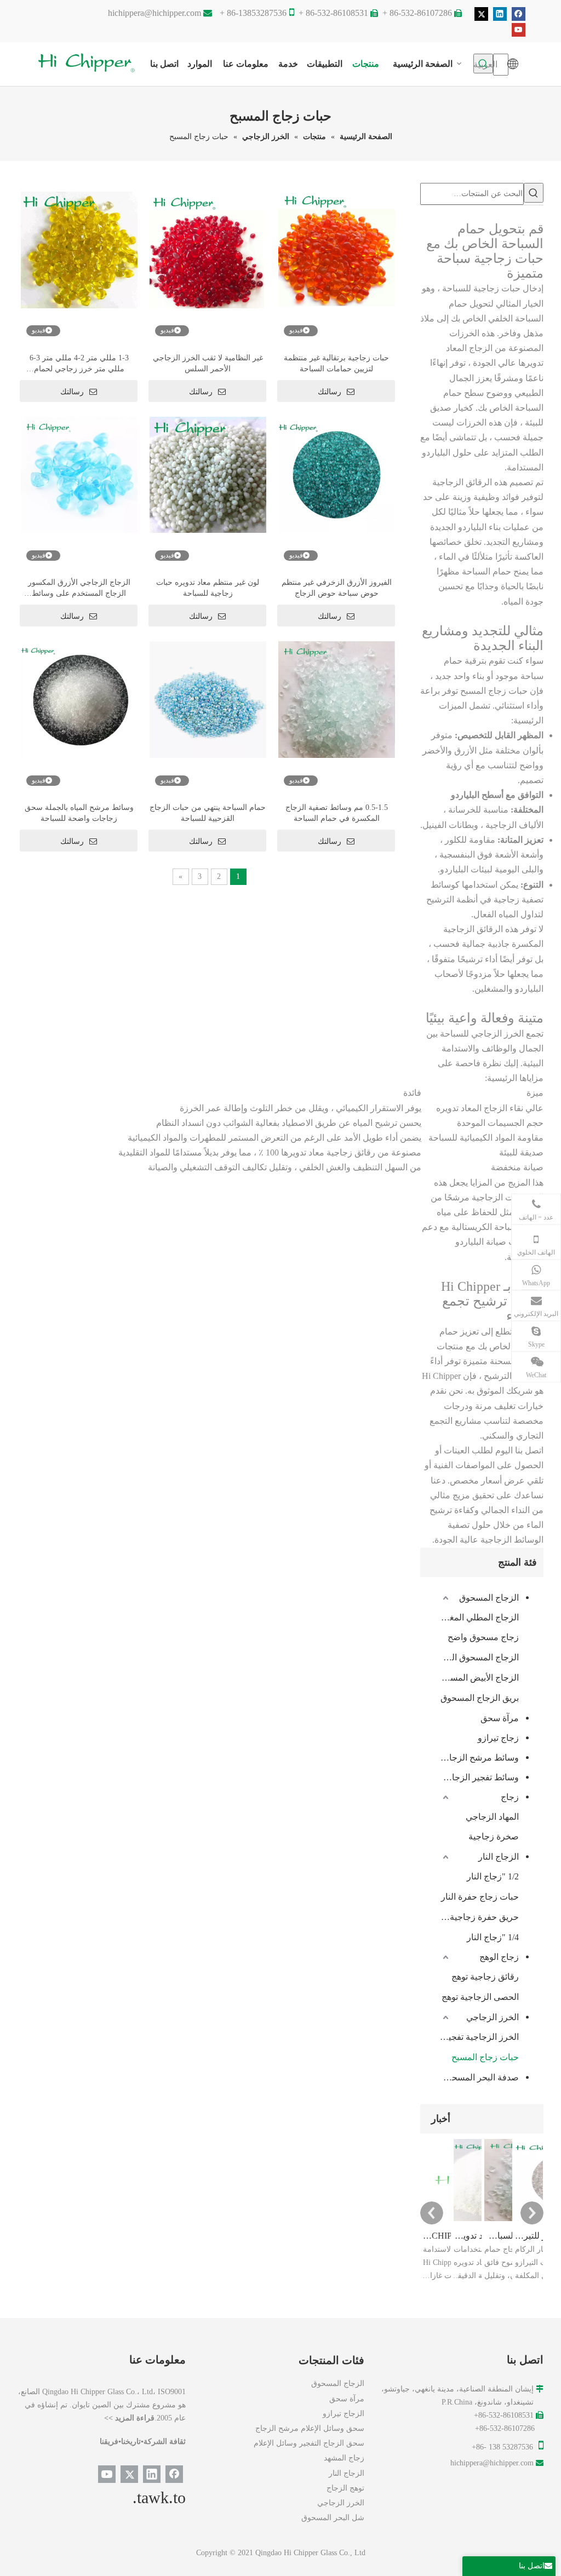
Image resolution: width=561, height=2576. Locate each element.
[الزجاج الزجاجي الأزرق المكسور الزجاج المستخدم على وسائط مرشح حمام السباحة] (79, 474)
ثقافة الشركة (165, 2442)
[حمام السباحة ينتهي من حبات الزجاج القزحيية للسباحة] (208, 699)
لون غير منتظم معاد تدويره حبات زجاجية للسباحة (208, 588)
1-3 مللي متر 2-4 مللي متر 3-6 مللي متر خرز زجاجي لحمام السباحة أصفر (79, 364)
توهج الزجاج (345, 2488)
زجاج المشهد (344, 2458)
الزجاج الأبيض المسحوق (479, 1678)
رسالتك (72, 392)
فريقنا (109, 2442)
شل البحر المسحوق (333, 2518)
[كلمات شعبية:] (534, 193)
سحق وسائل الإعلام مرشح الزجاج (310, 2428)
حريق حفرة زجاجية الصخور (479, 1917)
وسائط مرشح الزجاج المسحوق (475, 1758)
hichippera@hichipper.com (154, 13)
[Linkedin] (500, 14)
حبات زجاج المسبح (485, 2057)
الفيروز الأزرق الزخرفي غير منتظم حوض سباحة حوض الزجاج (337, 588)
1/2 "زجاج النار (493, 1876)
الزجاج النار (499, 1857)
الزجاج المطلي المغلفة (479, 1617)
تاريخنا (131, 2442)
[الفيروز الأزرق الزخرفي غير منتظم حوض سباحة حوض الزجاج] (337, 474)
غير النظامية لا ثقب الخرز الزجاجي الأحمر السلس (208, 363)
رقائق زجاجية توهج (485, 1977)
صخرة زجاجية (494, 1836)
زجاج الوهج (499, 1957)
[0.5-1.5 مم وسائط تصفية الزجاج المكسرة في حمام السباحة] (337, 699)
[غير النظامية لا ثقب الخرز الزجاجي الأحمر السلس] (208, 249)
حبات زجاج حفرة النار (480, 1897)
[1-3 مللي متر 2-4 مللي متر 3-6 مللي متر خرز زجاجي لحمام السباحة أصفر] (79, 249)
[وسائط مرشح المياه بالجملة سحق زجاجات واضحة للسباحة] (79, 699)
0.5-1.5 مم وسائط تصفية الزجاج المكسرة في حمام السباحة (337, 813)
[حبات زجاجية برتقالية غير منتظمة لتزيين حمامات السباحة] (337, 249)
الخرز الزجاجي (493, 2017)
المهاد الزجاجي (492, 1817)
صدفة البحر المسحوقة (479, 2077)
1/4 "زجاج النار (493, 1937)
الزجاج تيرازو (344, 2414)
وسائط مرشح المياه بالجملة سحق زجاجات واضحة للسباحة (79, 813)
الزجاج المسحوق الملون (479, 1657)
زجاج (510, 1797)
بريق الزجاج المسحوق (480, 1698)
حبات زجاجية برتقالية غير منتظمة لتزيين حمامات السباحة (336, 363)
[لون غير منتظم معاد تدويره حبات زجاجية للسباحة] (208, 474)
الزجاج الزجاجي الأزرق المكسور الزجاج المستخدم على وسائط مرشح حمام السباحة (79, 589)
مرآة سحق (500, 1718)
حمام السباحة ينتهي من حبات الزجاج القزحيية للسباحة (208, 813)
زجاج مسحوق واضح (483, 1637)
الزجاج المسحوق (489, 1598)
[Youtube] (519, 29)
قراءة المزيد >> (129, 2418)
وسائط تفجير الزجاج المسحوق (475, 1777)
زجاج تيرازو (498, 1738)
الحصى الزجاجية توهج (480, 1997)
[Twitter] (481, 14)
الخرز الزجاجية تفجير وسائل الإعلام (479, 2037)
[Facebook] (519, 14)
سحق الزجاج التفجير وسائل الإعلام (309, 2443)
